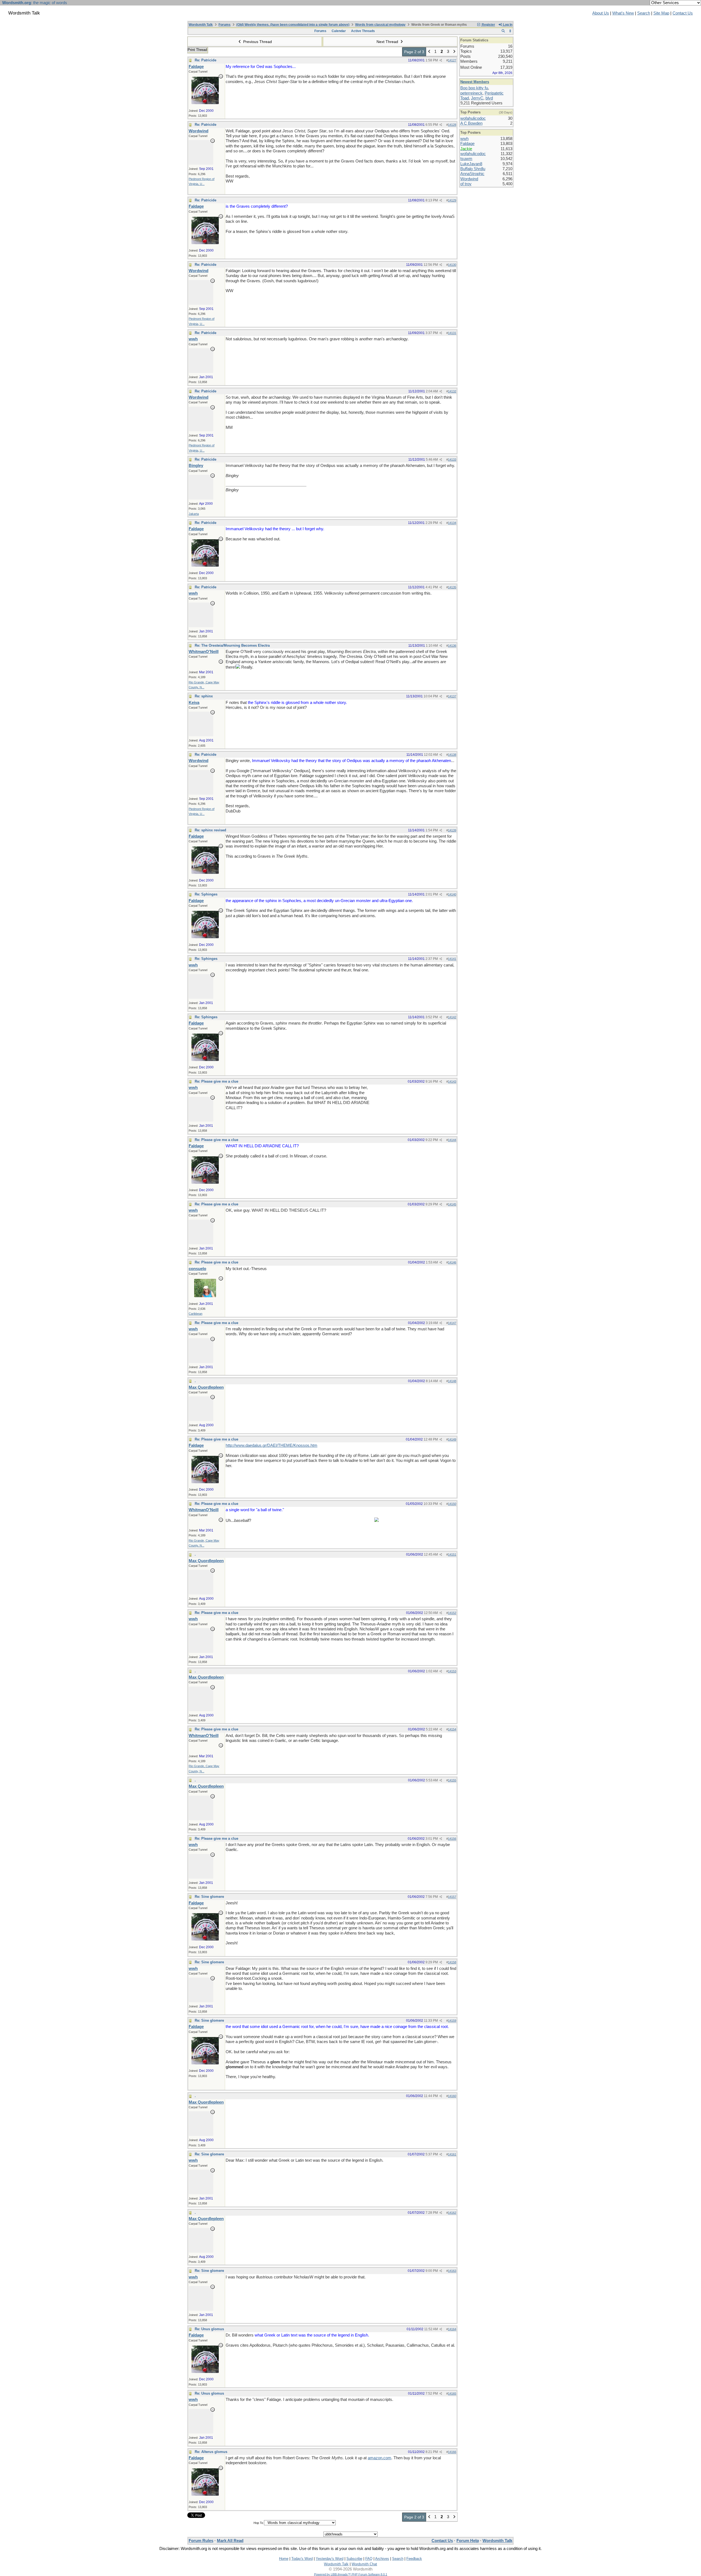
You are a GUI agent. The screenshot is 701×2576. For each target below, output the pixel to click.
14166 (452, 2452)
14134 (452, 523)
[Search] (503, 31)
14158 (452, 1962)
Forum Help (468, 2541)
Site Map (661, 13)
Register (488, 25)
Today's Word (302, 2559)
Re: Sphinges (206, 894)
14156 (452, 1839)
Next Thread (388, 42)
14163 (452, 2271)
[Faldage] (205, 103)
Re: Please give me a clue (216, 1081)
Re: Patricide (206, 60)
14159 (452, 2021)
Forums (225, 25)
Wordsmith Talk (201, 25)
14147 (452, 1323)
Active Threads (363, 31)
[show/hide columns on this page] (510, 31)
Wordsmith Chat (364, 2564)
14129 (452, 200)
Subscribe (354, 2559)
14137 (452, 696)
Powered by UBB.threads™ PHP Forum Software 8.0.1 (351, 2574)
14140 (452, 894)
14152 (452, 1613)
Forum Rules (201, 2541)
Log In (507, 25)
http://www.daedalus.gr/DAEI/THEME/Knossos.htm (272, 1445)
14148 (452, 1381)
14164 (452, 2329)
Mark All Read (230, 2541)
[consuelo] (205, 1296)
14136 (452, 646)
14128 (452, 125)
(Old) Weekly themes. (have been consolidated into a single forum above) (293, 25)
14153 (452, 1671)
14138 (452, 755)
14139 (452, 830)
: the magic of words (35, 3)
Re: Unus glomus (209, 2329)
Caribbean (196, 1314)
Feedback (414, 2559)
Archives (382, 2559)
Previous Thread (257, 42)
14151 (452, 1554)
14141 (452, 959)
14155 (452, 1780)
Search (644, 13)
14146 (452, 1262)
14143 (452, 1082)
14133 (452, 460)
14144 (452, 1140)
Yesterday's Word (330, 2559)
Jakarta (194, 514)
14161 (452, 2154)
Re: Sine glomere (209, 1897)
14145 (452, 1204)
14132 (452, 391)
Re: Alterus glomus (211, 2452)
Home (284, 2559)
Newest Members (475, 82)
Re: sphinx (204, 696)
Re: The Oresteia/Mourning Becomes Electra (232, 645)
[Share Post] (441, 60)
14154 (452, 1729)
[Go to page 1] (429, 52)
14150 (452, 1504)
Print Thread (197, 50)
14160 (452, 2096)
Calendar (339, 31)
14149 (452, 1439)
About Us (601, 13)
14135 (452, 587)
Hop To (258, 2523)
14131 (452, 333)
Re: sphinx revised (210, 830)
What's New (623, 13)
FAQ (369, 2559)
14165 (452, 2394)
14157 (452, 1897)
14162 (452, 2213)
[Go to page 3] (454, 52)
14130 (452, 265)
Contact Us (683, 13)
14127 (452, 60)
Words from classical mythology (380, 25)
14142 (452, 1017)
